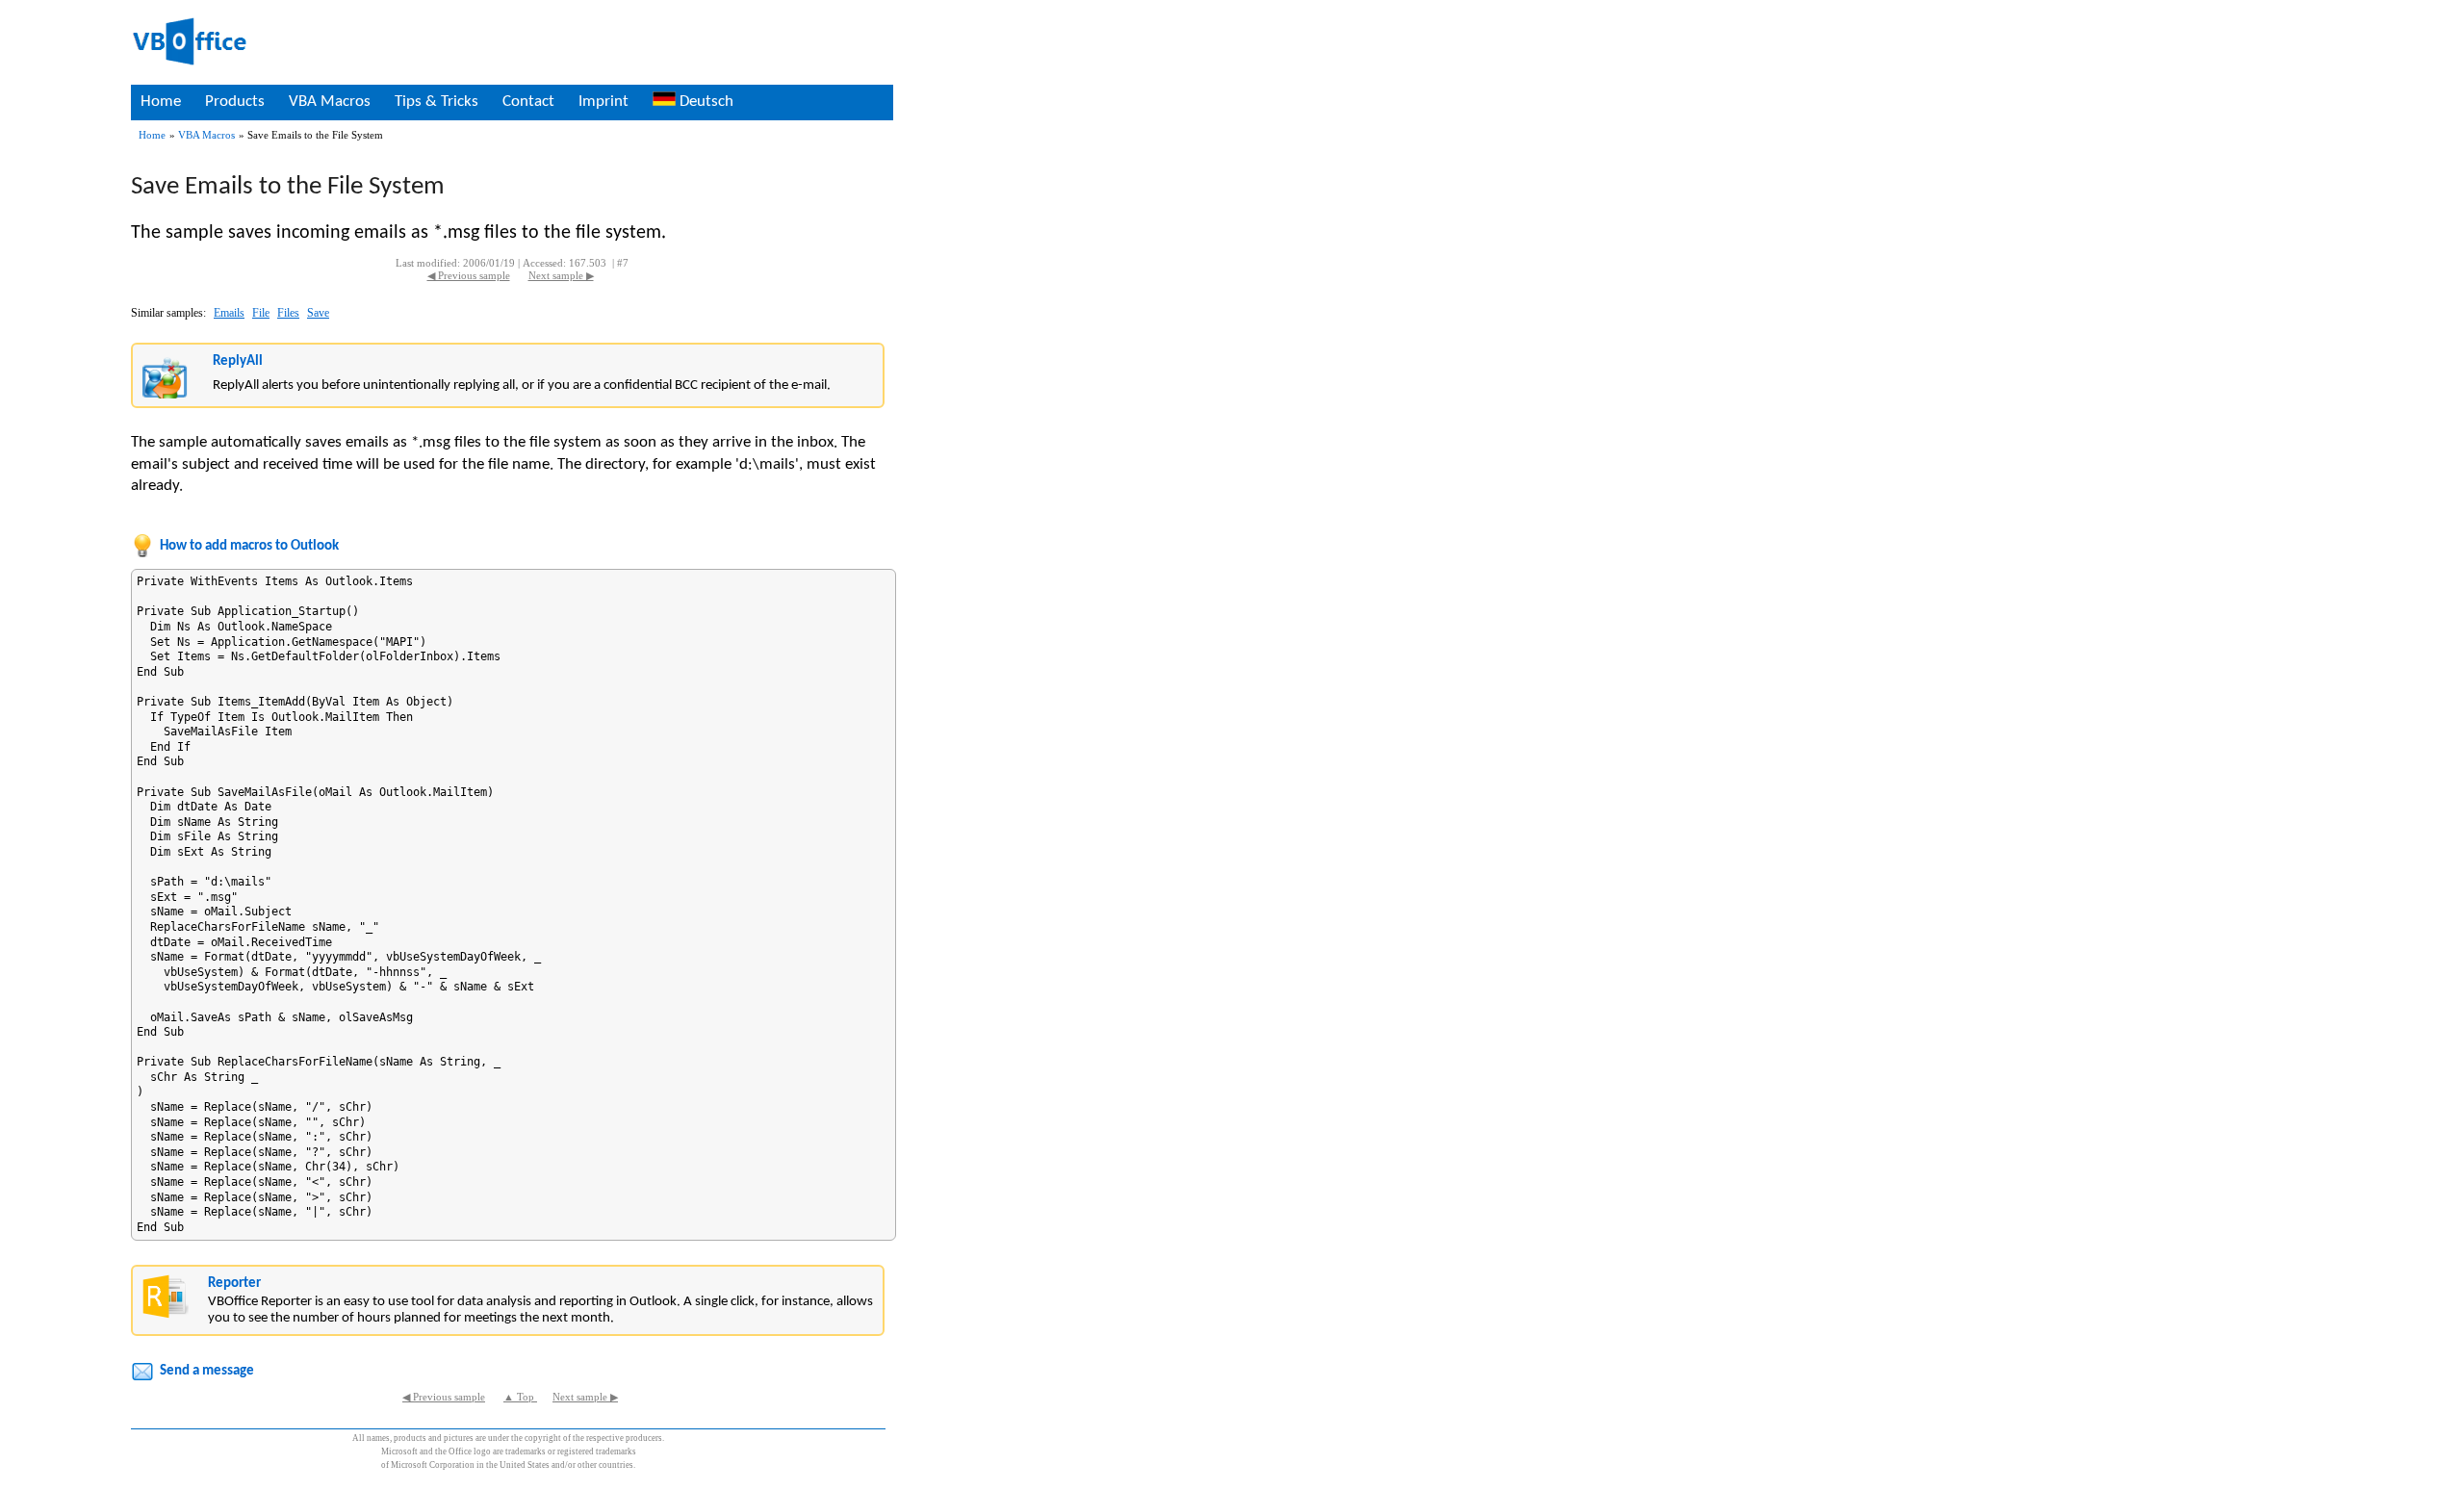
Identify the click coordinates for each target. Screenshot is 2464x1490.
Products (235, 102)
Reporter (234, 1284)
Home (161, 102)
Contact (528, 102)
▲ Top (520, 1397)
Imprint (603, 102)
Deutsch (705, 102)
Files (288, 313)
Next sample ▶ (561, 276)
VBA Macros (330, 102)
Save (318, 313)
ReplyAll (238, 361)
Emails (229, 313)
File (261, 313)
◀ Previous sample (469, 276)
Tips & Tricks (436, 102)
